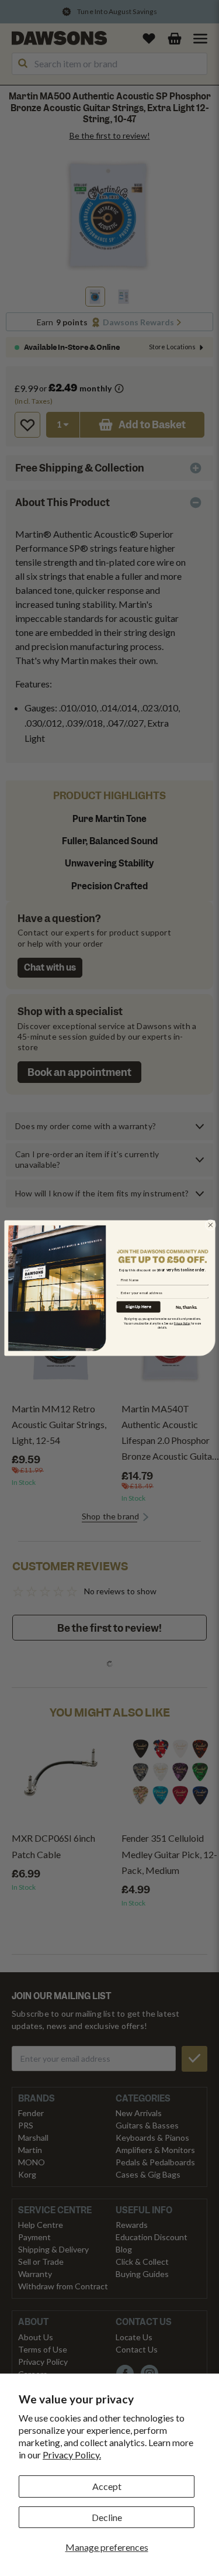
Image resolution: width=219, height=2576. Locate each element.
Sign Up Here (138, 1307)
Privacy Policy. (72, 2455)
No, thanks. (187, 1307)
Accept (107, 2486)
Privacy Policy (182, 1323)
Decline (107, 2517)
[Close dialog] (210, 1225)
